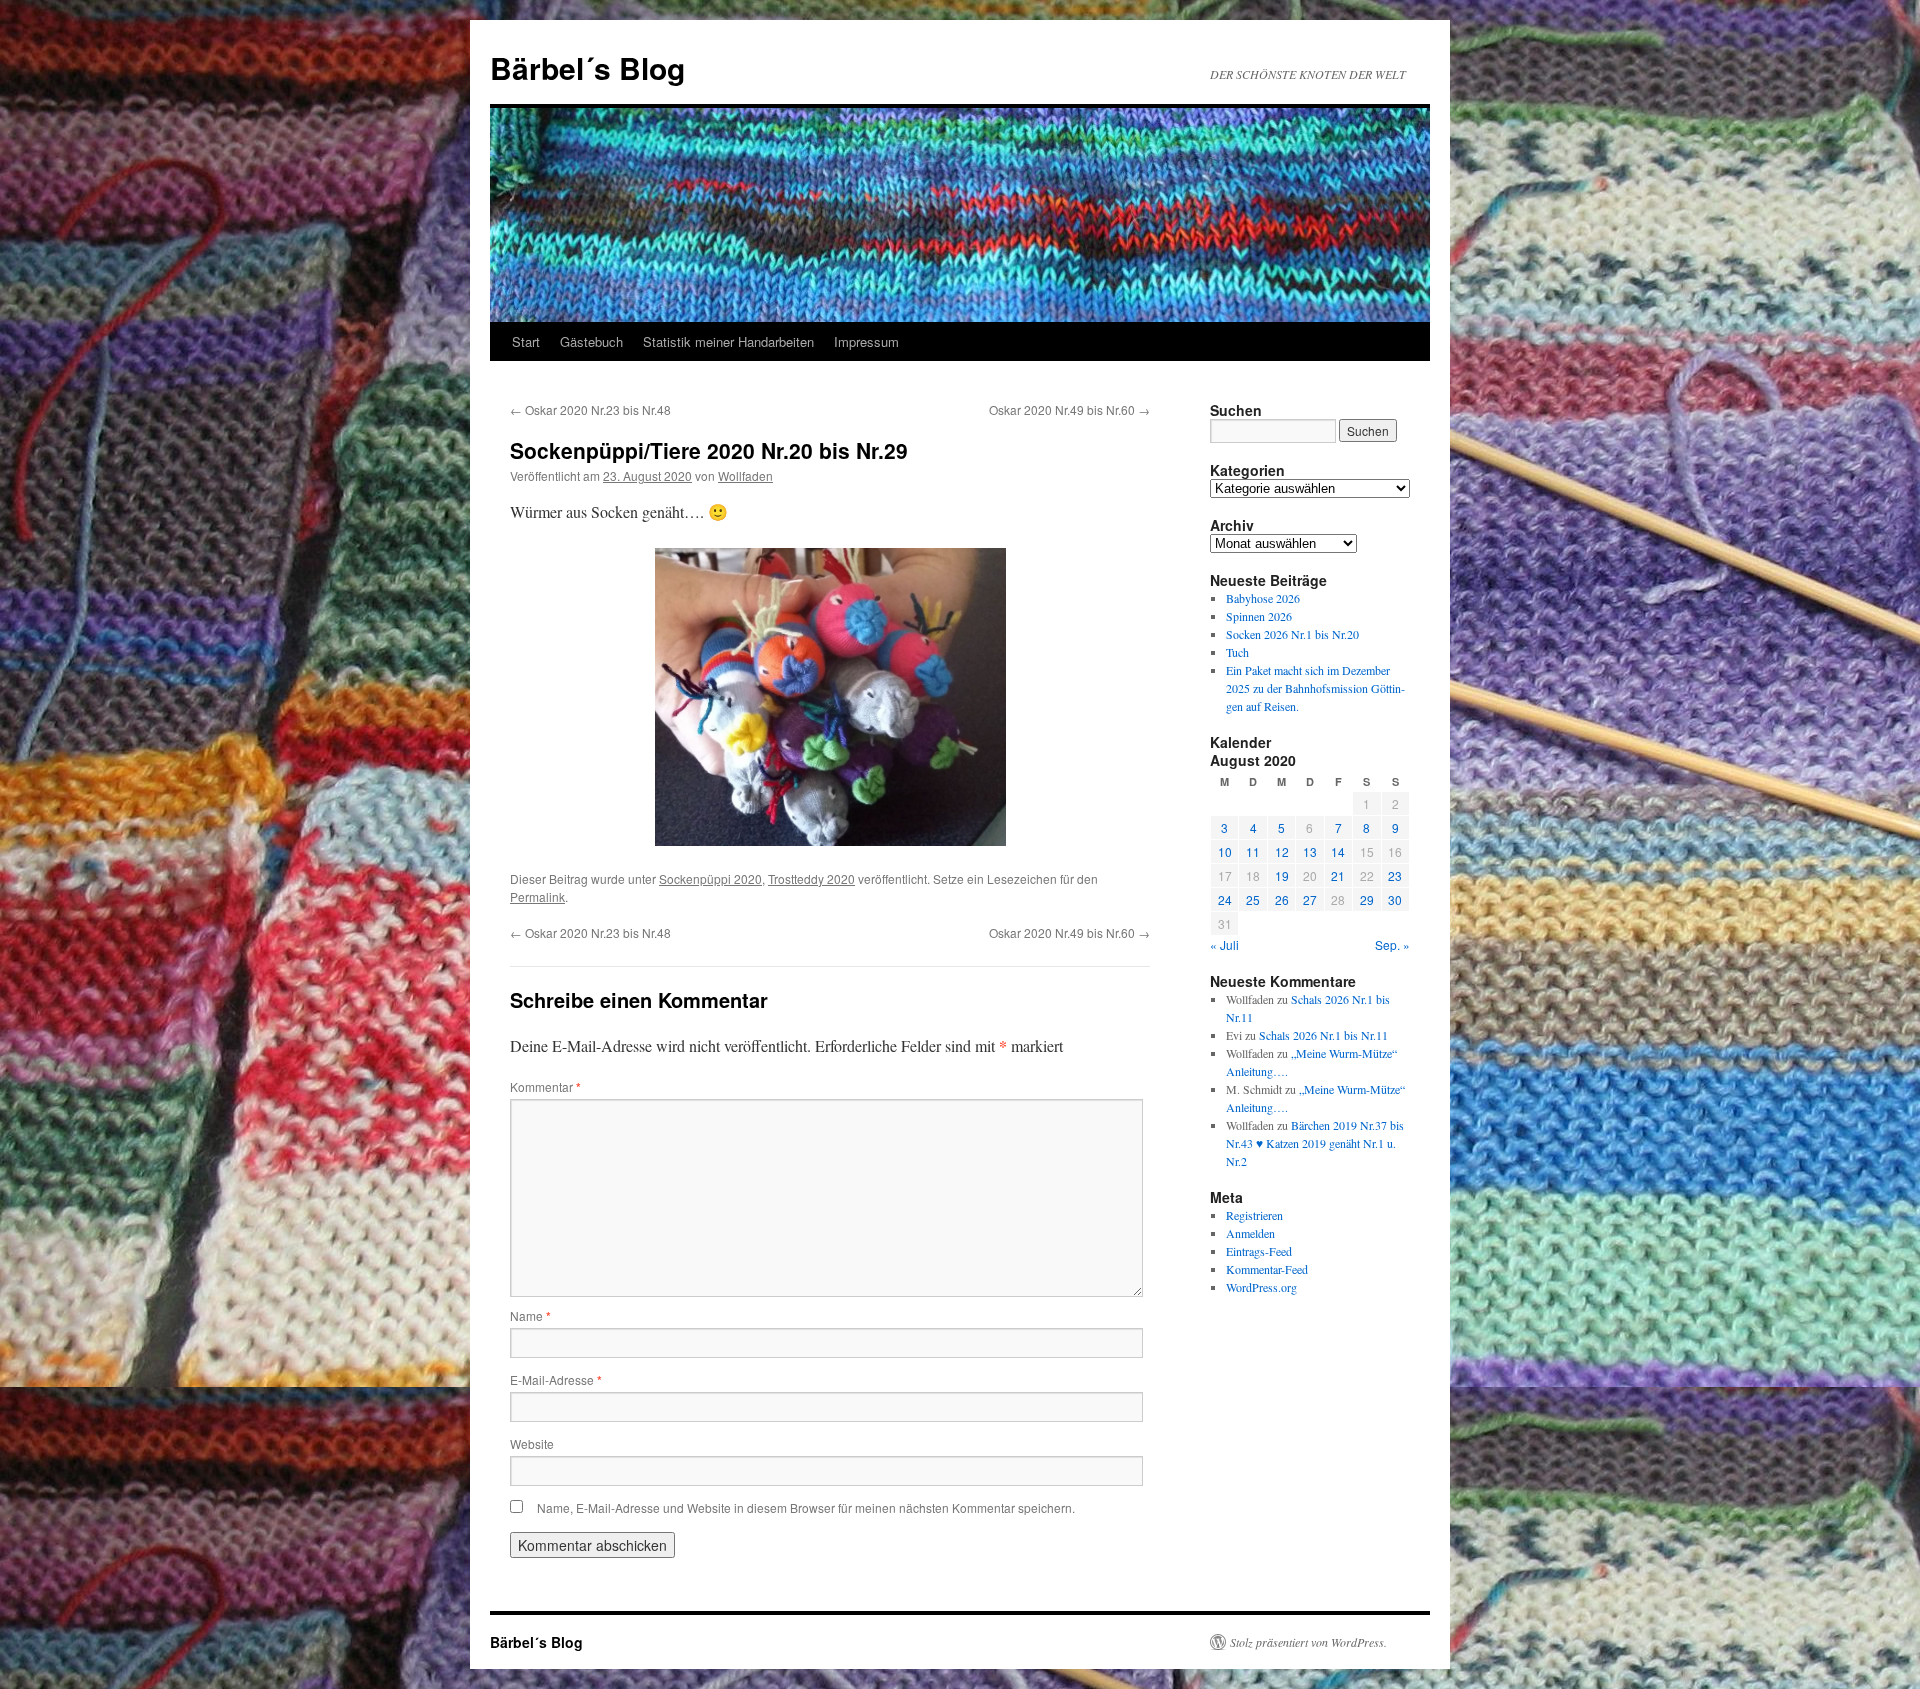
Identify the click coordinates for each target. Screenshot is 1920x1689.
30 (1395, 899)
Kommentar (545, 1086)
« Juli (1224, 944)
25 (1253, 899)
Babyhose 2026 (1263, 598)
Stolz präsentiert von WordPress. (1308, 1642)
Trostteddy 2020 (811, 878)
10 (1225, 851)
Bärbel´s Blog (587, 67)
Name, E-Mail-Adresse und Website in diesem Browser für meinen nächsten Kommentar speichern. (806, 1507)
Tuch (1237, 652)
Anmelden (1250, 1233)
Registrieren (1254, 1215)
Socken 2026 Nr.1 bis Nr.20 (1292, 634)
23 (1395, 875)
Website (532, 1443)
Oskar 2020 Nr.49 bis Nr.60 (1069, 409)
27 (1310, 899)
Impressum (866, 341)
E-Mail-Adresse (556, 1379)
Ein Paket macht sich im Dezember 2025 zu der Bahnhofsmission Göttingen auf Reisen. (1315, 688)
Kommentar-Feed (1267, 1269)
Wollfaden (745, 475)
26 (1282, 899)
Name (530, 1315)
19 (1282, 875)
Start (526, 341)
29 (1367, 899)
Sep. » (1392, 944)
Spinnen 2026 (1259, 616)
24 (1225, 899)
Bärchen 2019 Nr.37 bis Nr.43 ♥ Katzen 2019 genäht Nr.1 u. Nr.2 (1315, 1143)
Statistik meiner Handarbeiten (728, 341)
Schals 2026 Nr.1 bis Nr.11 (1323, 1035)
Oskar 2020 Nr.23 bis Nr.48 (590, 409)
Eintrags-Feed (1259, 1251)
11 (1253, 851)
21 (1338, 875)
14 (1338, 851)
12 (1282, 851)
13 (1310, 851)
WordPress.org (1261, 1287)
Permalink (537, 896)
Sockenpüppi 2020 (710, 878)
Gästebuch (591, 341)
